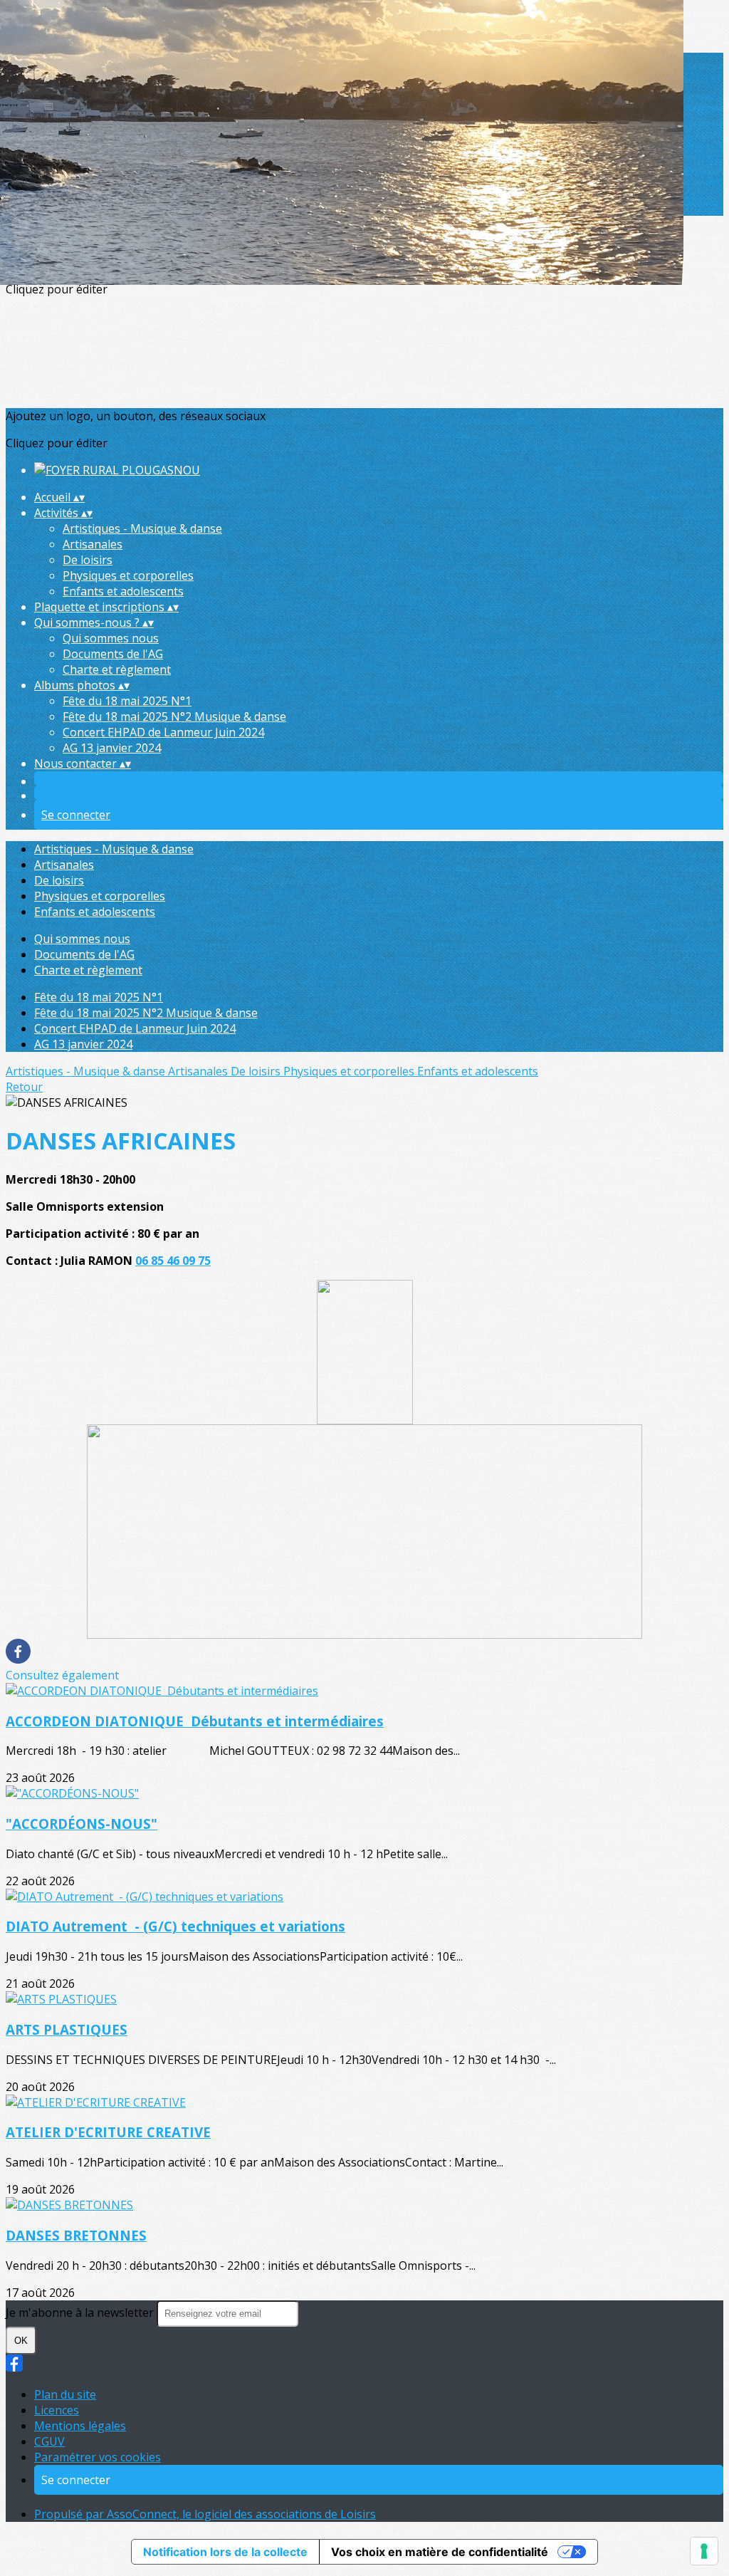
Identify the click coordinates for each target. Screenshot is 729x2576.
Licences (57, 2410)
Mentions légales (80, 2426)
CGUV (49, 2441)
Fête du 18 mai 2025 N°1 (127, 701)
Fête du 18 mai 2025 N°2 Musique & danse (174, 716)
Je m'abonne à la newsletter (81, 2312)
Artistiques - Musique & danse (142, 528)
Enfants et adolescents (123, 591)
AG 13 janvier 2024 (112, 748)
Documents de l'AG (113, 654)
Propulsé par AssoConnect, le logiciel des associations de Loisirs (205, 2514)
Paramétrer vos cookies (98, 2457)
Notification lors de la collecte (225, 2552)
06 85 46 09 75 (173, 1261)
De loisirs (88, 560)
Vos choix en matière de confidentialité (440, 2552)
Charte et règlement (117, 669)
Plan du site (65, 2394)
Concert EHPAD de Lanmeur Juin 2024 (163, 732)
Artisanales (93, 544)
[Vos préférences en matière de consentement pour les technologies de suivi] (704, 2551)
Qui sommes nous (111, 638)
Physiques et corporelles (128, 575)
